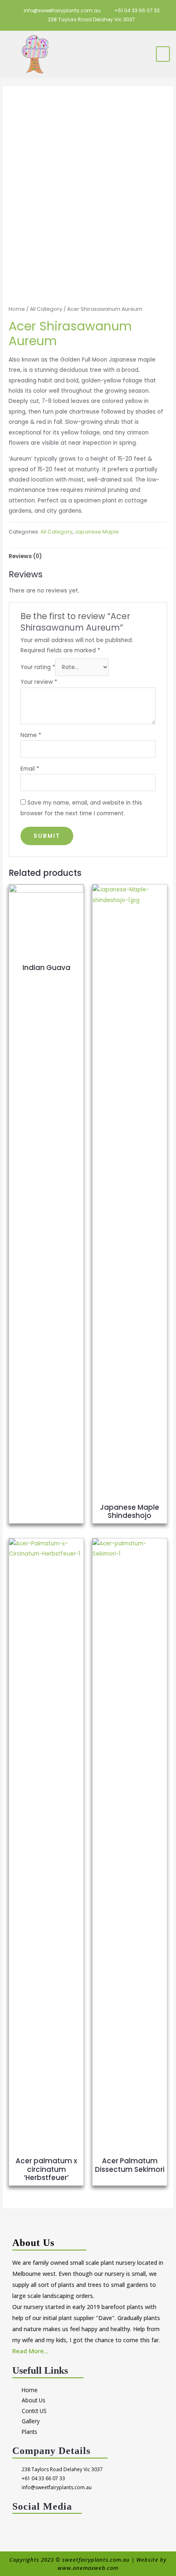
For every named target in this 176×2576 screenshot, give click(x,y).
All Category (46, 309)
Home (17, 309)
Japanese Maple (97, 532)
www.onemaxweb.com (88, 2568)
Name (31, 735)
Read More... (30, 2351)
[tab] (88, 556)
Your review (39, 682)
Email (30, 769)
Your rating (38, 667)
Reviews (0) (25, 556)
